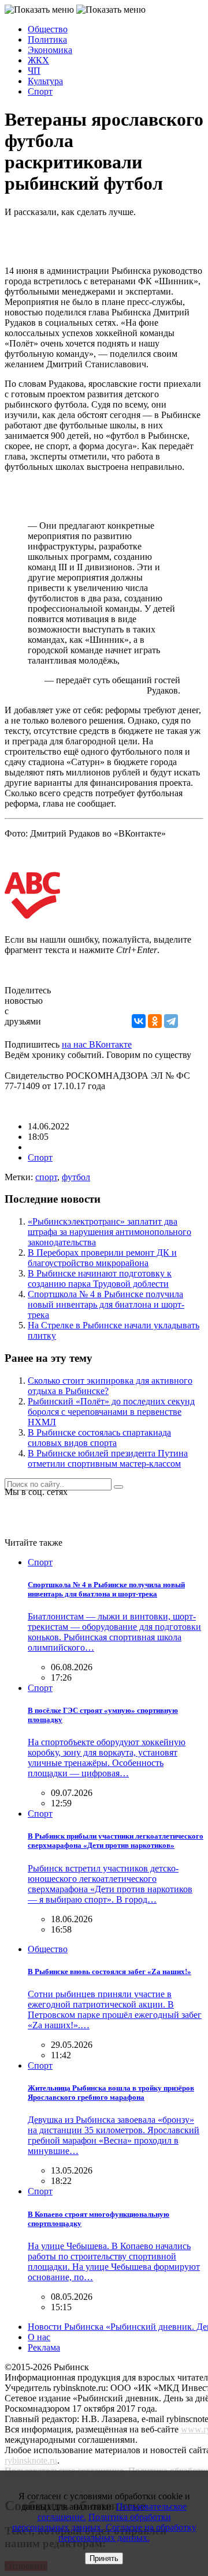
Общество (48, 29)
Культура (45, 81)
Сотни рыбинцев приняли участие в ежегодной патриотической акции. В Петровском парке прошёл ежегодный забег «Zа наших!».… (115, 2010)
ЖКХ (38, 60)
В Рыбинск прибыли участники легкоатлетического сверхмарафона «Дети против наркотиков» (116, 1841)
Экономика (50, 50)
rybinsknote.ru (31, 2460)
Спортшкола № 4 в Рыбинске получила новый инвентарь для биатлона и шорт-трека (106, 1304)
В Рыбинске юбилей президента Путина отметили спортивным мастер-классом (108, 1458)
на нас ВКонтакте (97, 1044)
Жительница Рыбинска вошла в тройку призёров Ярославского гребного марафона (111, 2093)
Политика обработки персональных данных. (92, 2522)
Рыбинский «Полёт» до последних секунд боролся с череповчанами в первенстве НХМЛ (111, 1412)
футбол (76, 1177)
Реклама (44, 2347)
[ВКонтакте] (139, 1021)
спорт (46, 1177)
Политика (47, 39)
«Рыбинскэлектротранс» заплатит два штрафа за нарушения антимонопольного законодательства (109, 1232)
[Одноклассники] (155, 1021)
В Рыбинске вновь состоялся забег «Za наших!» (109, 1971)
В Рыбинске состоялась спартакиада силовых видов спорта (99, 1438)
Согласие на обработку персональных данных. (127, 2532)
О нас (39, 2337)
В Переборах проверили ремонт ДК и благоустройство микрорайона (102, 1258)
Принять (104, 2558)
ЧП (34, 71)
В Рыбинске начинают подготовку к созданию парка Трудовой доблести (100, 1278)
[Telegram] (171, 1021)
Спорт (40, 91)
